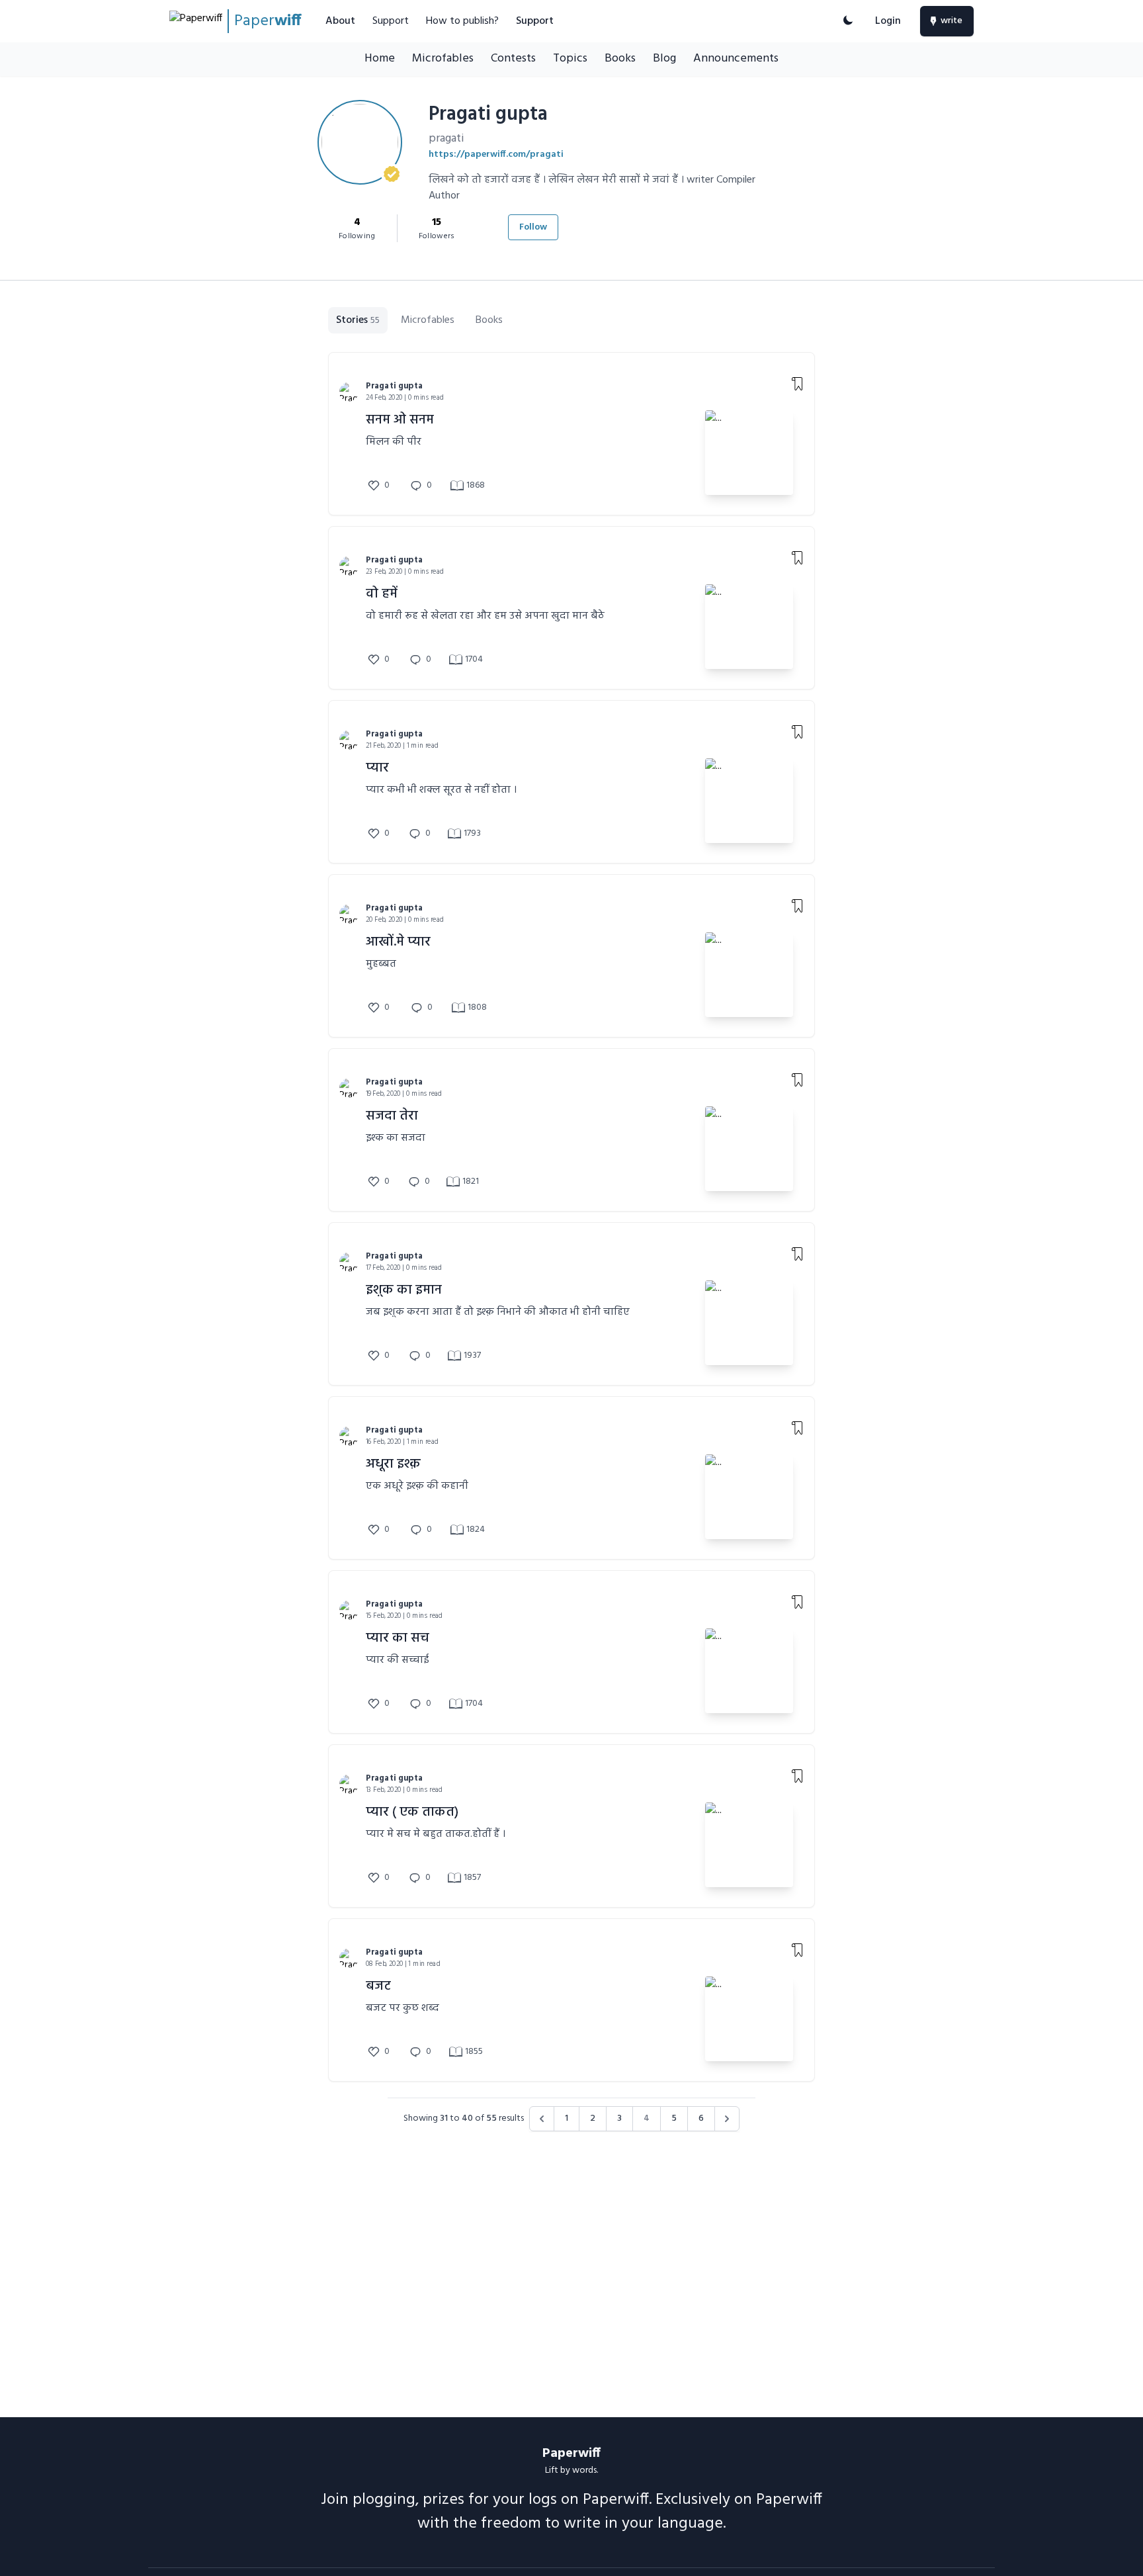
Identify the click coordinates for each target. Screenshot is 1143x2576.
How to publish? (462, 21)
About (340, 21)
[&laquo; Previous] (542, 2119)
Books (620, 59)
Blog (664, 59)
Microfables (443, 59)
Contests (513, 59)
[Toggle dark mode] (848, 21)
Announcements (736, 59)
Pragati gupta (394, 386)
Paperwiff (571, 2454)
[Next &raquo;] (727, 2119)
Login (888, 21)
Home (380, 59)
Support (391, 21)
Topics (570, 59)
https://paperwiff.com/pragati (496, 155)
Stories (358, 320)
